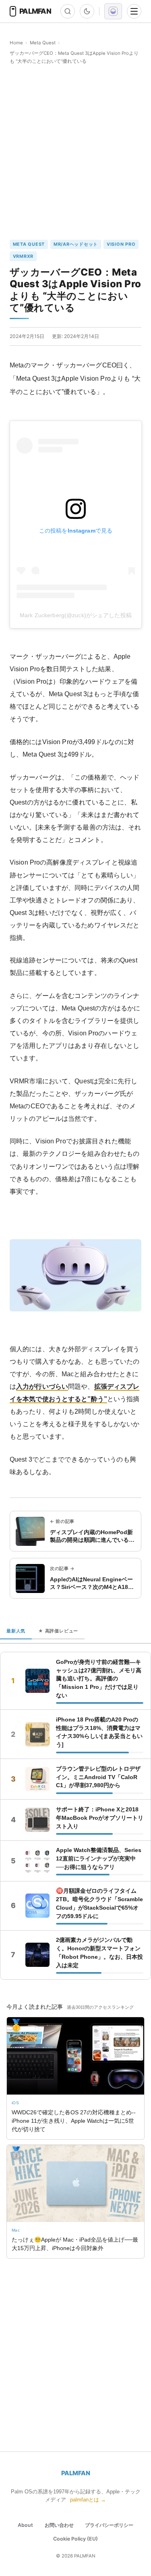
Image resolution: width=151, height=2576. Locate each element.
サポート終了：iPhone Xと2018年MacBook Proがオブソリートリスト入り (100, 1818)
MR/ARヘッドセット (76, 244)
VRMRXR (23, 256)
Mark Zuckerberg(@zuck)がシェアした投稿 (76, 615)
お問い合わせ (59, 2525)
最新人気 (16, 1631)
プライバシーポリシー (109, 2525)
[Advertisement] (75, 152)
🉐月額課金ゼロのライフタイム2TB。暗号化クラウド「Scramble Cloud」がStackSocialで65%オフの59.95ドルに (99, 1903)
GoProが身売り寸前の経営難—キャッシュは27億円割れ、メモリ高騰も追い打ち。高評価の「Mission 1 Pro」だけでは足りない (99, 1679)
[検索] (68, 11)
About (25, 2525)
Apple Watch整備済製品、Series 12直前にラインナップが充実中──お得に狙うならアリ (99, 1858)
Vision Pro (121, 244)
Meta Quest (43, 43)
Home (16, 43)
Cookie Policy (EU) (75, 2539)
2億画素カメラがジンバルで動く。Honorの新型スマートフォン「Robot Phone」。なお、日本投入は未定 (99, 1953)
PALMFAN (76, 2473)
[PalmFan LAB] (113, 11)
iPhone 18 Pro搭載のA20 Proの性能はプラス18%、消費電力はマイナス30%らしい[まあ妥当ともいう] (99, 1732)
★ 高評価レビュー (58, 1631)
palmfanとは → (88, 2500)
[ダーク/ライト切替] (87, 11)
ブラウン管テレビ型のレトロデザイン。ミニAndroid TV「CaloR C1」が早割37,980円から (98, 1777)
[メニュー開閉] (134, 11)
